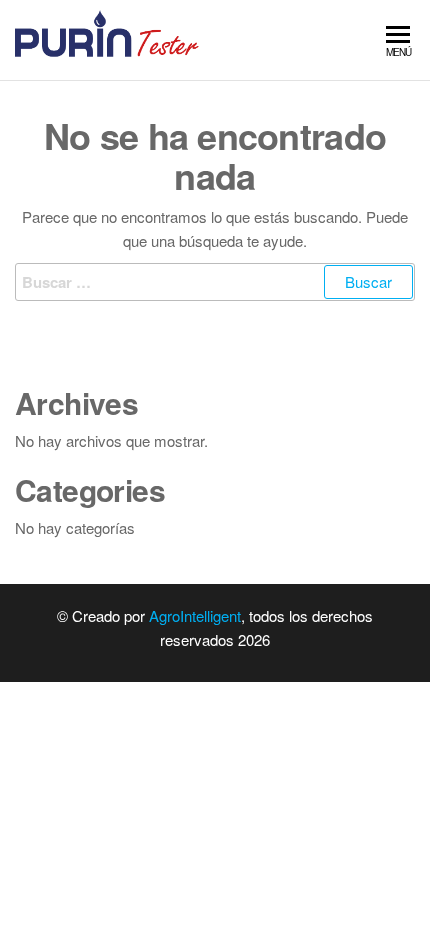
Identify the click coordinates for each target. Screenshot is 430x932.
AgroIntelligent (195, 615)
